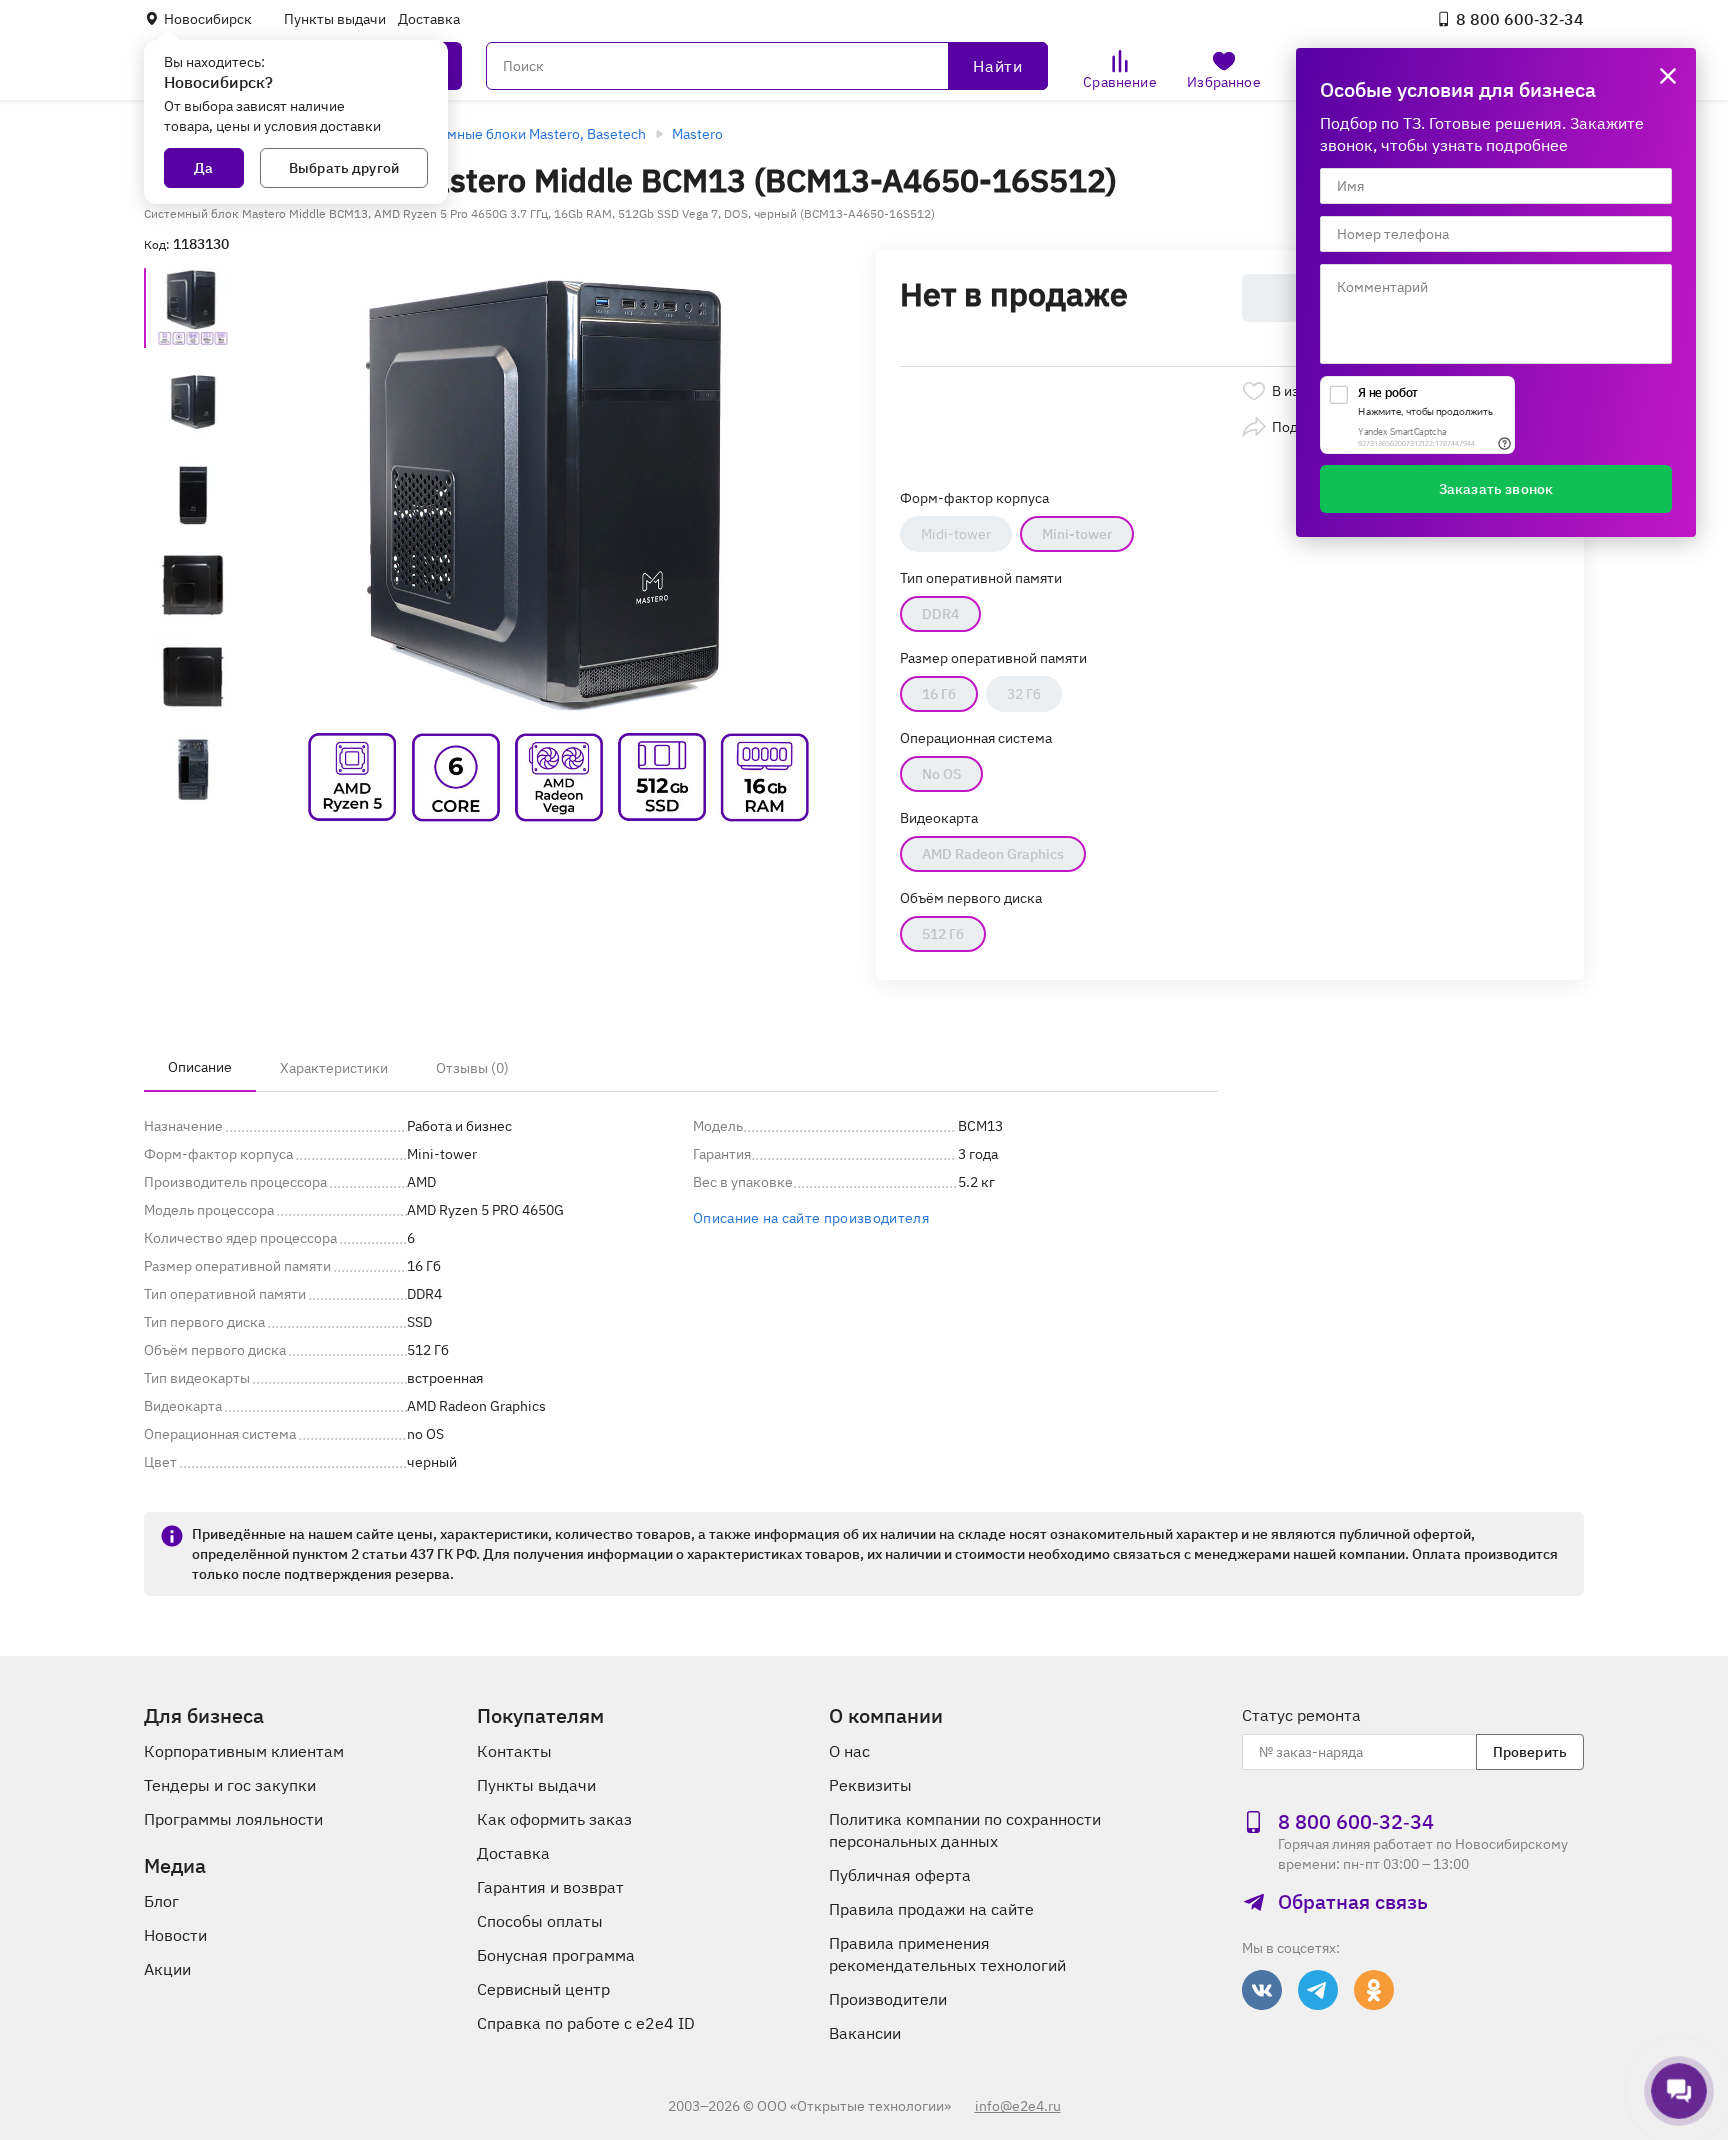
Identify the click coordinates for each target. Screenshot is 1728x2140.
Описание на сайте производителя (811, 1218)
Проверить (1530, 1752)
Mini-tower (1077, 534)
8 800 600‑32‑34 (1520, 19)
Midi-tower (956, 534)
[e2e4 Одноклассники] (1374, 1990)
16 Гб (939, 694)
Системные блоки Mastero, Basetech (527, 134)
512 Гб (943, 934)
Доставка (429, 19)
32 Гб (1024, 694)
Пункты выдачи (335, 19)
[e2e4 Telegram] (1318, 1990)
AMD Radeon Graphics (993, 854)
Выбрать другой (344, 168)
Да (203, 168)
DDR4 (940, 614)
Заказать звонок (1496, 489)
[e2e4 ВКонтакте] (1262, 1990)
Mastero (697, 134)
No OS (941, 774)
